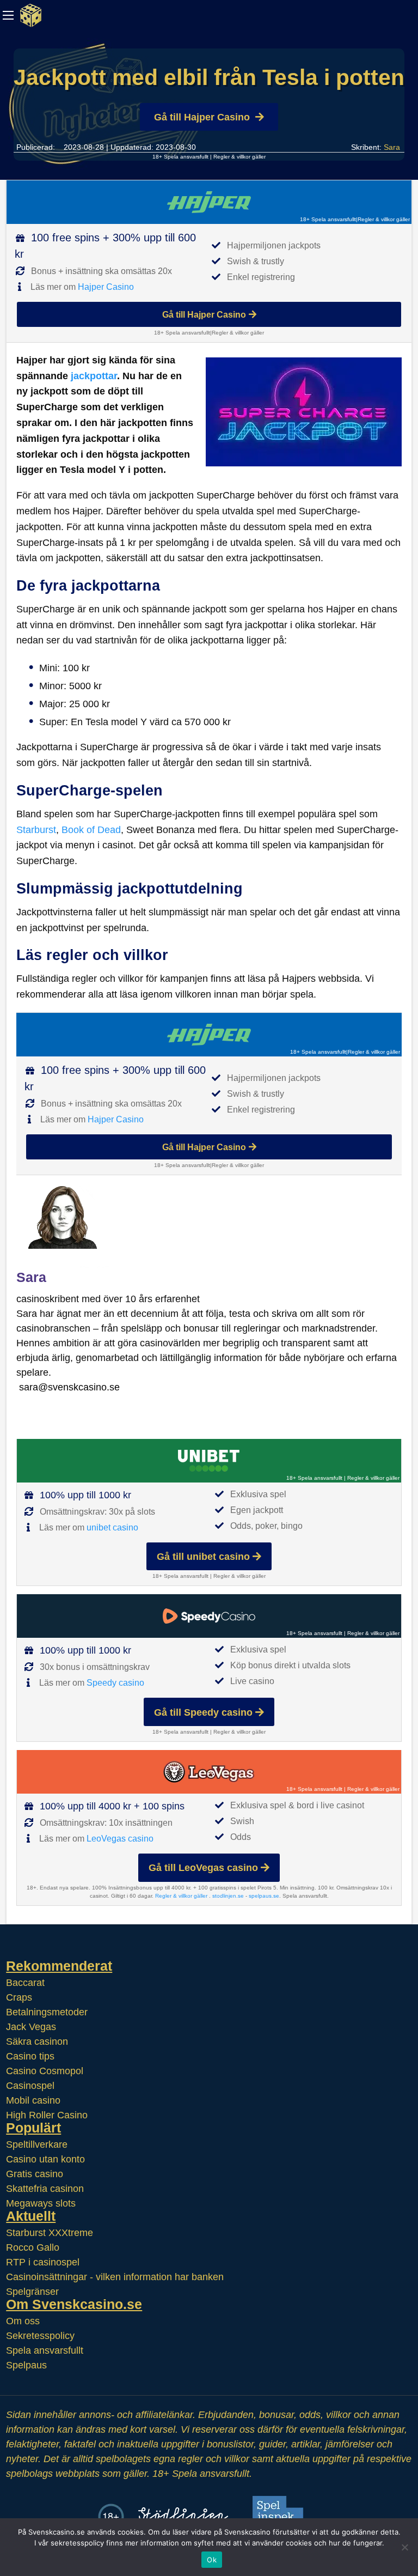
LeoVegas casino (120, 1839)
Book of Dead (91, 830)
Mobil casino (33, 2100)
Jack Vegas (31, 2027)
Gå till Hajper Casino (202, 117)
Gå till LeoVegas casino (203, 1868)
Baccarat (25, 1983)
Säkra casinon (37, 2042)
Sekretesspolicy (40, 2336)
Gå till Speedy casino (203, 1712)
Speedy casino (115, 1683)
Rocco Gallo (33, 2247)
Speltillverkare (37, 2144)
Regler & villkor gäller (239, 157)
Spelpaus (26, 2365)
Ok (212, 2560)
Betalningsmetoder (47, 2012)
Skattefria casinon (45, 2189)
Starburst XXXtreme (50, 2233)
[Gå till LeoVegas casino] (209, 1772)
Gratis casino (35, 2174)
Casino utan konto (45, 2159)
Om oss (23, 2321)
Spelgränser (32, 2292)
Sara (392, 147)
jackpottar (94, 376)
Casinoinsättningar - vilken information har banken (115, 2277)
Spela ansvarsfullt (45, 2350)
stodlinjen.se (228, 1896)
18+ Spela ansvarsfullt (180, 157)
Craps (19, 1997)
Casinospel (30, 2086)
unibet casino (112, 1527)
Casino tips (30, 2056)
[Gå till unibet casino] (209, 1461)
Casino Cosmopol (45, 2071)
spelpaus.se (264, 1896)
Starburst (36, 830)
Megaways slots (41, 2203)
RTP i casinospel (43, 2262)
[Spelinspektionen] (281, 2516)
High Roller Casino (47, 2115)
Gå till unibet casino (203, 1557)
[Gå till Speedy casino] (209, 1616)
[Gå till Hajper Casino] (209, 202)
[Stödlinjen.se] (183, 2516)
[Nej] (404, 2547)
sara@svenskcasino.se (69, 1387)
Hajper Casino (106, 287)
